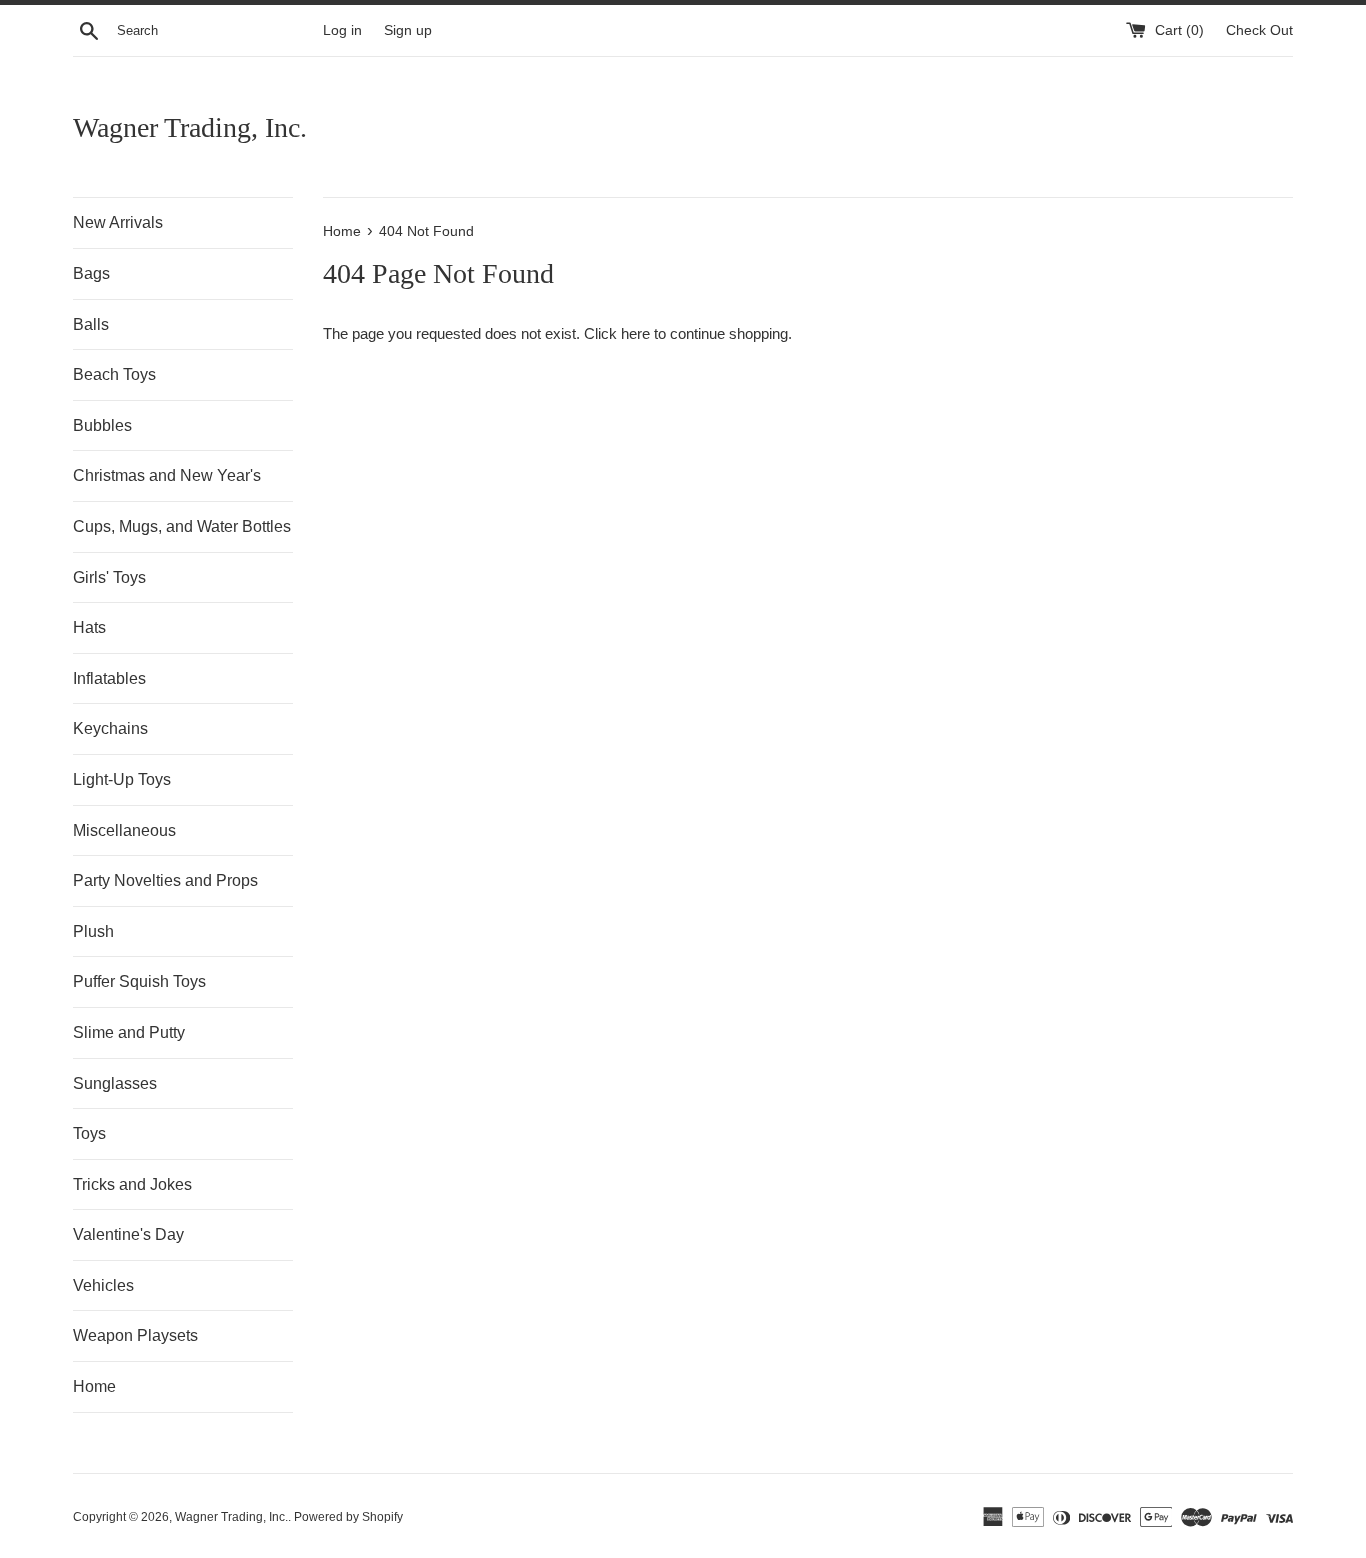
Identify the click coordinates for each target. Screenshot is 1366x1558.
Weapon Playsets (135, 1335)
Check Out (1259, 30)
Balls (91, 324)
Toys (89, 1133)
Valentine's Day (128, 1234)
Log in (342, 30)
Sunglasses (115, 1083)
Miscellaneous (124, 830)
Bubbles (102, 425)
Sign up (408, 30)
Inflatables (109, 678)
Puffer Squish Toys (139, 981)
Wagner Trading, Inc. (190, 127)
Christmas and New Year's (167, 475)
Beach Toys (114, 374)
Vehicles (103, 1285)
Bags (91, 273)
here (635, 333)
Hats (89, 627)
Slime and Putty (129, 1032)
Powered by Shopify (348, 1517)
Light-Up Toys (122, 779)
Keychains (110, 728)
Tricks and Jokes (132, 1184)
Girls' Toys (109, 577)
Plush (93, 931)
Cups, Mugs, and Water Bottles (182, 526)
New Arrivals (118, 222)
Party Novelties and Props (165, 880)
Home (94, 1386)
